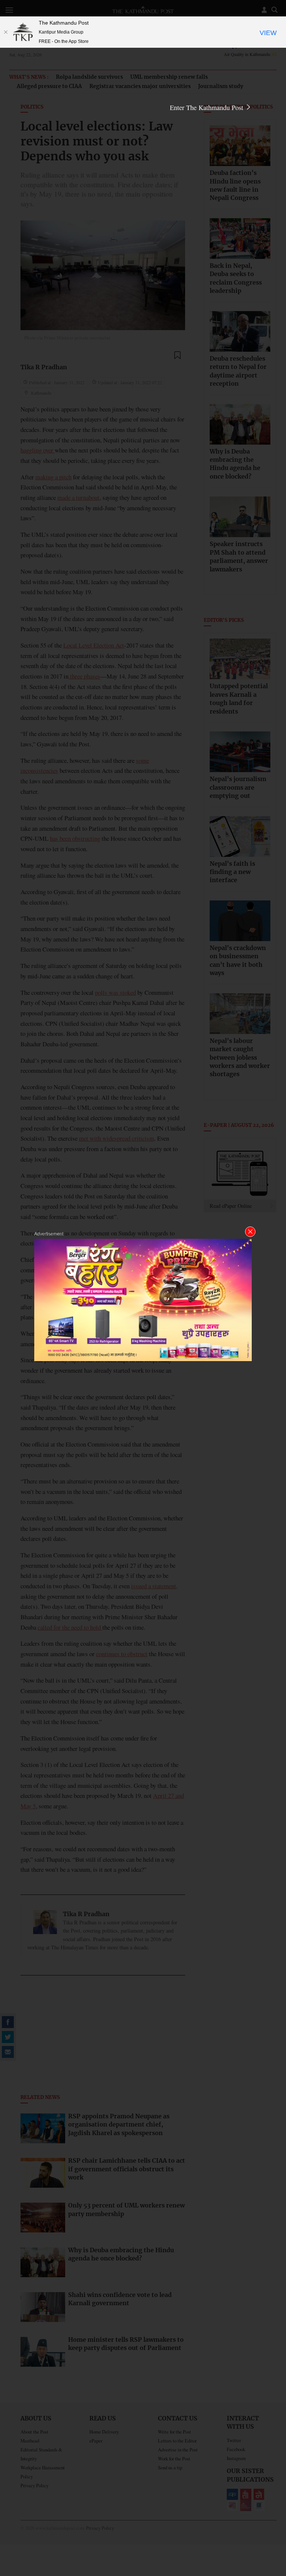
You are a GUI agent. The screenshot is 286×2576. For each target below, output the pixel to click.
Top (271, 2519)
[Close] (6, 32)
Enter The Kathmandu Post (207, 107)
